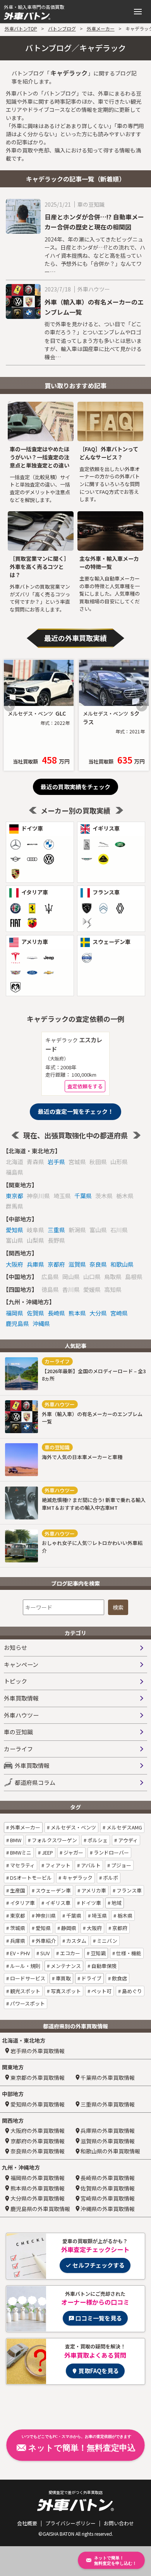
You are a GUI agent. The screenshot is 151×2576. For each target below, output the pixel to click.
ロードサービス (27, 1978)
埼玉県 (99, 1916)
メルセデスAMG (124, 1827)
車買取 (63, 1978)
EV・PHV (19, 1953)
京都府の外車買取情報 (38, 2141)
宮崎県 (119, 1313)
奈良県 (98, 1264)
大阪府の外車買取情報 (38, 2131)
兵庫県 (35, 1264)
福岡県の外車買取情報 (38, 2178)
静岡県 (68, 1928)
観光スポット (25, 1991)
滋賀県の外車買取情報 (108, 2141)
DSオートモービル (30, 1878)
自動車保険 (103, 1966)
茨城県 (17, 1928)
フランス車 (129, 1890)
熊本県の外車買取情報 (38, 2188)
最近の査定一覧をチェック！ (76, 1111)
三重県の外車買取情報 (108, 2104)
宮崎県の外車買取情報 (108, 2198)
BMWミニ (20, 1852)
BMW (15, 1840)
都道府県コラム (35, 1782)
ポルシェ (97, 1840)
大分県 (98, 1313)
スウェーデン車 (53, 1890)
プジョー (121, 1865)
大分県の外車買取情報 (38, 2198)
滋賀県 (77, 1264)
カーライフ (18, 1749)
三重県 (56, 1230)
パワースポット (27, 2003)
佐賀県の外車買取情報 (108, 2188)
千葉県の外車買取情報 (108, 2078)
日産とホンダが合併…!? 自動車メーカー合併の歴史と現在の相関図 (94, 222)
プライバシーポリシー (70, 2523)
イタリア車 (22, 1903)
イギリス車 (57, 1903)
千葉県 (83, 1196)
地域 (116, 1903)
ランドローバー (111, 1852)
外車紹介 (45, 1941)
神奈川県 (45, 1916)
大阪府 (15, 1264)
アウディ (127, 1840)
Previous (9, 706)
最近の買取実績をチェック (75, 787)
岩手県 (56, 1162)
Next (142, 706)
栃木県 (124, 1916)
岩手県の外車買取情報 (38, 2051)
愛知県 (15, 1230)
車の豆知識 (18, 1732)
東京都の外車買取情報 (38, 2078)
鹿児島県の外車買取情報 (40, 2209)
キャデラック (77, 1878)
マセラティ (22, 1865)
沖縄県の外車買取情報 (108, 2209)
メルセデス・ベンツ (73, 1827)
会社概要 (27, 2523)
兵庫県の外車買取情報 (108, 2131)
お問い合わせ (119, 2523)
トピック (15, 1681)
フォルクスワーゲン (54, 1840)
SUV (44, 1953)
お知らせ (15, 1647)
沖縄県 (41, 1323)
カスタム (76, 1941)
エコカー (69, 1953)
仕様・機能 (128, 1953)
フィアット (57, 1865)
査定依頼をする (85, 1086)
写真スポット (65, 1991)
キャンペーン (21, 1664)
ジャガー (73, 1852)
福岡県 (15, 1313)
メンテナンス (65, 1966)
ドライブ (91, 1978)
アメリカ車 (93, 1890)
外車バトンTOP (21, 28)
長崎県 (56, 1313)
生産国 (17, 1890)
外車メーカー (101, 28)
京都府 (56, 1264)
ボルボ (110, 1878)
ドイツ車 (90, 1903)
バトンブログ (62, 28)
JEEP (47, 1852)
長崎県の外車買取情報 (108, 2178)
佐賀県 (35, 1313)
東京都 (15, 1196)
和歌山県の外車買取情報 (110, 2151)
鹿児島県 (17, 1323)
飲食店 (119, 1978)
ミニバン (106, 1941)
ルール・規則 (25, 1966)
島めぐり (131, 1991)
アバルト (90, 1865)
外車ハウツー (21, 1715)
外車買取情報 (21, 1698)
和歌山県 (122, 1264)
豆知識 (98, 1953)
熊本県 (77, 1313)
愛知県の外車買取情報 (38, 2104)
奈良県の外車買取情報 (38, 2151)
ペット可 (101, 1991)
